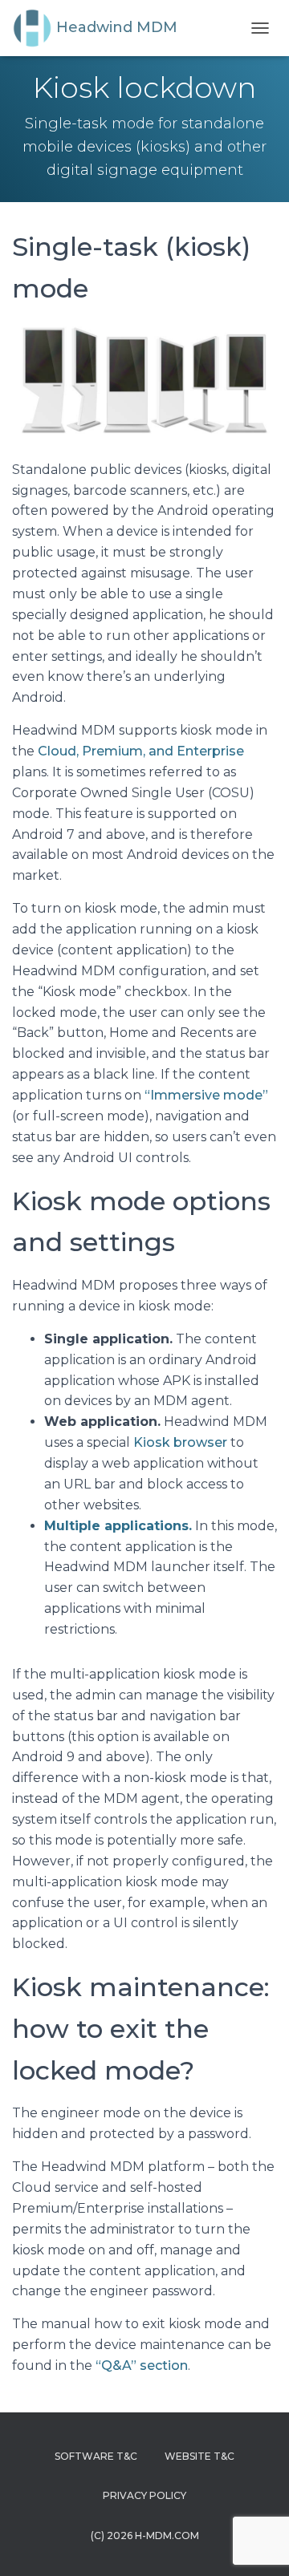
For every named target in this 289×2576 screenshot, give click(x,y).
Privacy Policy (144, 2495)
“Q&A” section (142, 2365)
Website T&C (199, 2456)
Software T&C (96, 2456)
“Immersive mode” (206, 1095)
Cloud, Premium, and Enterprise (141, 751)
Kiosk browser (180, 1442)
